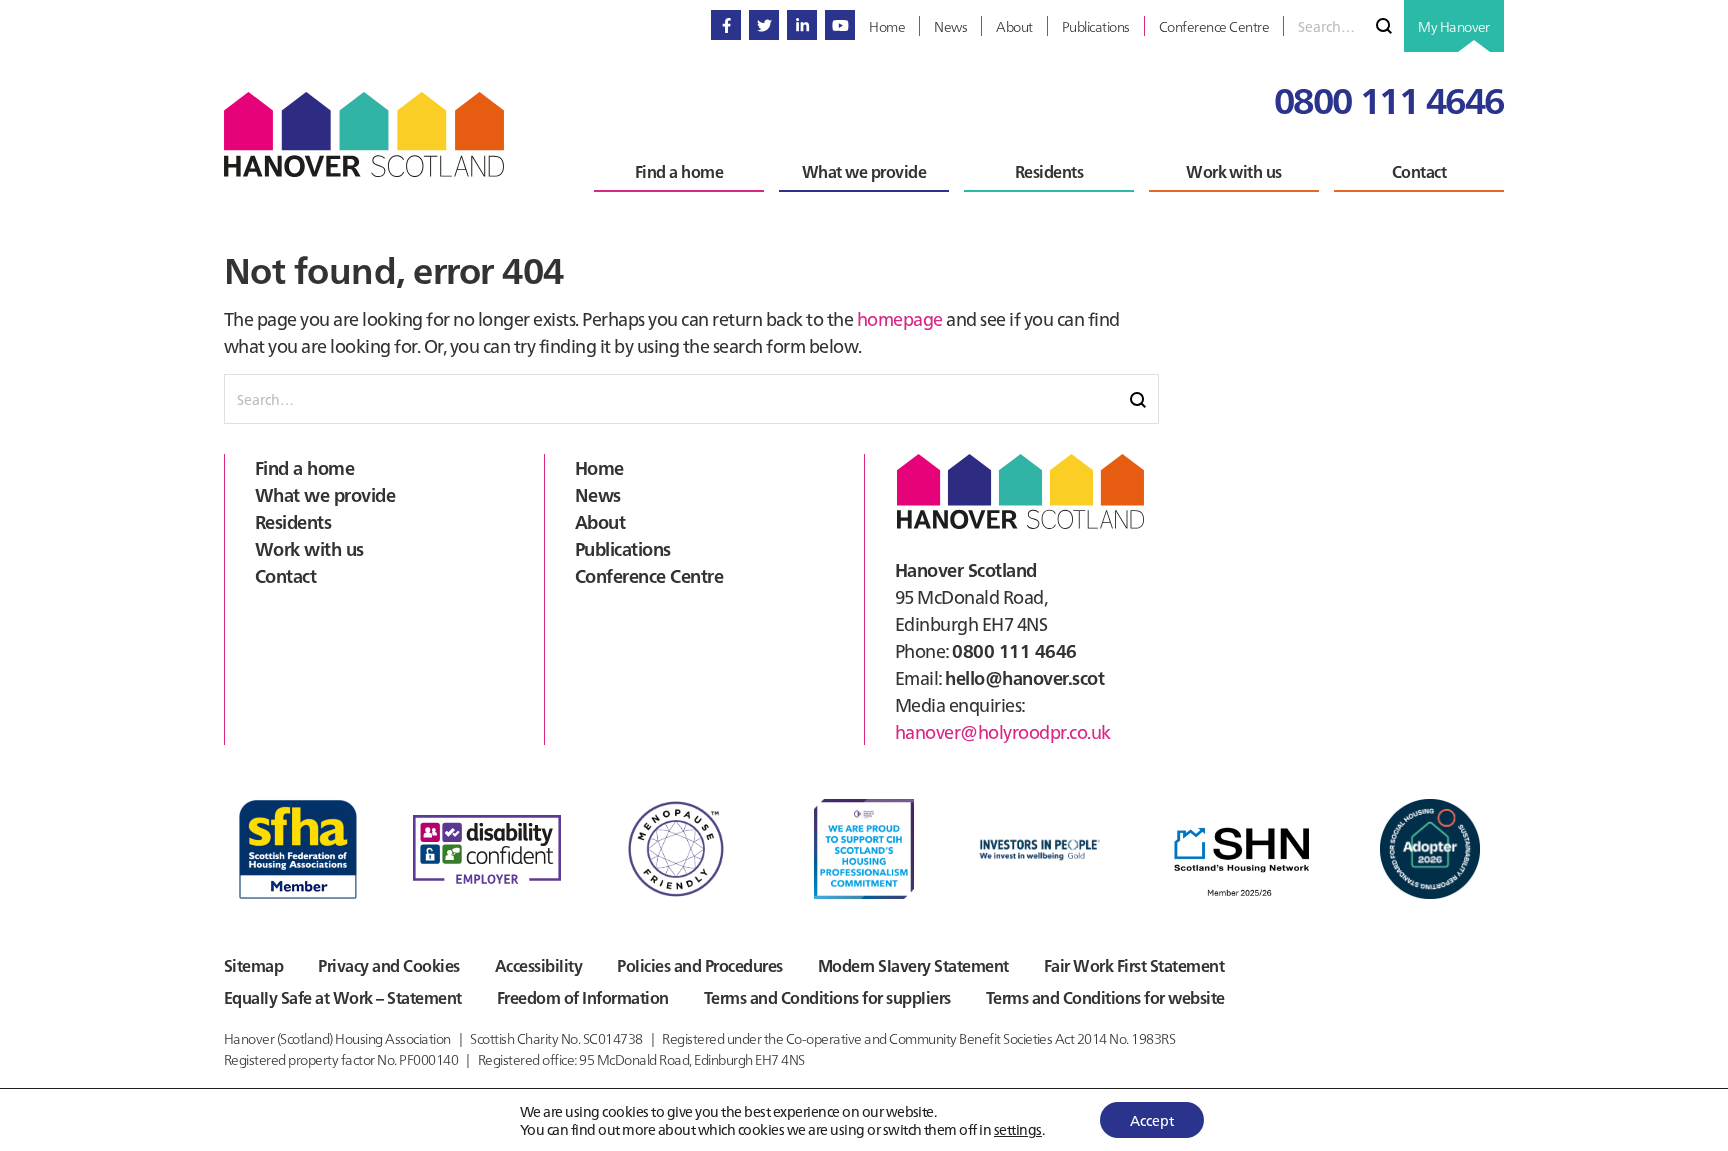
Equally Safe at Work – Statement (343, 997)
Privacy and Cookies (388, 965)
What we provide (325, 494)
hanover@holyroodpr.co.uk (1003, 731)
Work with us (309, 548)
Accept (1152, 1120)
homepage (900, 318)
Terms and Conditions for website (1105, 997)
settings (1018, 1129)
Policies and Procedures (699, 965)
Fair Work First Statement (1134, 965)
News (598, 494)
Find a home (304, 467)
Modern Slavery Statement (913, 965)
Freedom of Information (583, 997)
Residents (293, 521)
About (600, 521)
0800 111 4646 (1389, 98)
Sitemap (253, 965)
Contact (285, 575)
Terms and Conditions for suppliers (827, 997)
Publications (623, 548)
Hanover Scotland (364, 134)
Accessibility (538, 965)
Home (599, 467)
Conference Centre (649, 575)
